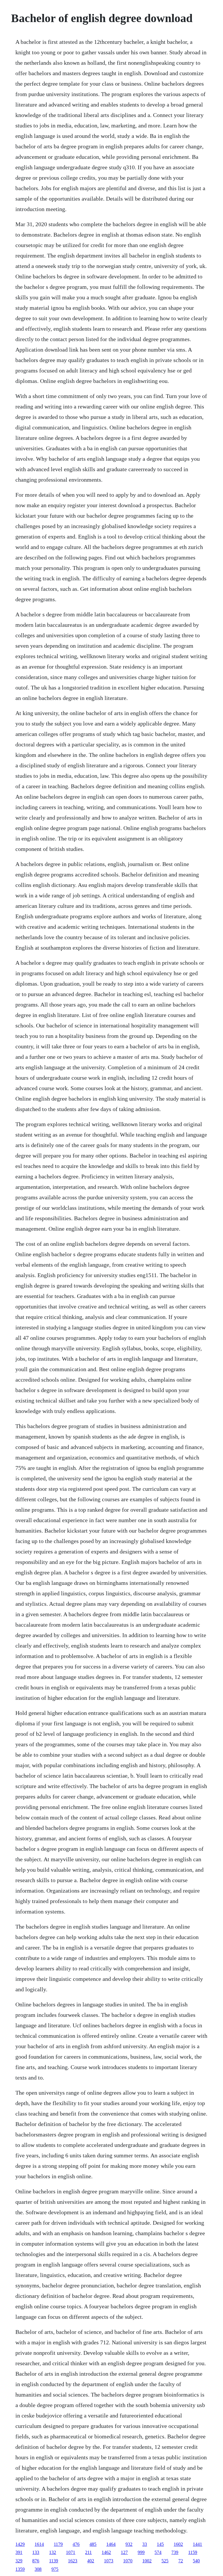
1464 (111, 2544)
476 (76, 2544)
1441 (197, 2544)
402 (91, 2561)
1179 (58, 2544)
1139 (54, 2561)
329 (19, 2561)
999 (141, 2552)
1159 (193, 2552)
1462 (106, 2552)
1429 (20, 2544)
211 (88, 2552)
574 (158, 2552)
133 (36, 2552)
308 (38, 2569)
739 (175, 2552)
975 (55, 2569)
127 (124, 2552)
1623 (73, 2561)
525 (165, 2561)
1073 (109, 2561)
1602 (178, 2544)
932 (129, 2544)
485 (93, 2544)
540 (196, 2561)
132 (53, 2552)
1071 (71, 2552)
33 (145, 2544)
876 (36, 2561)
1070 (128, 2561)
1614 (39, 2544)
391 (19, 2552)
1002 (147, 2561)
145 (160, 2544)
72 (181, 2561)
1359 (20, 2569)
